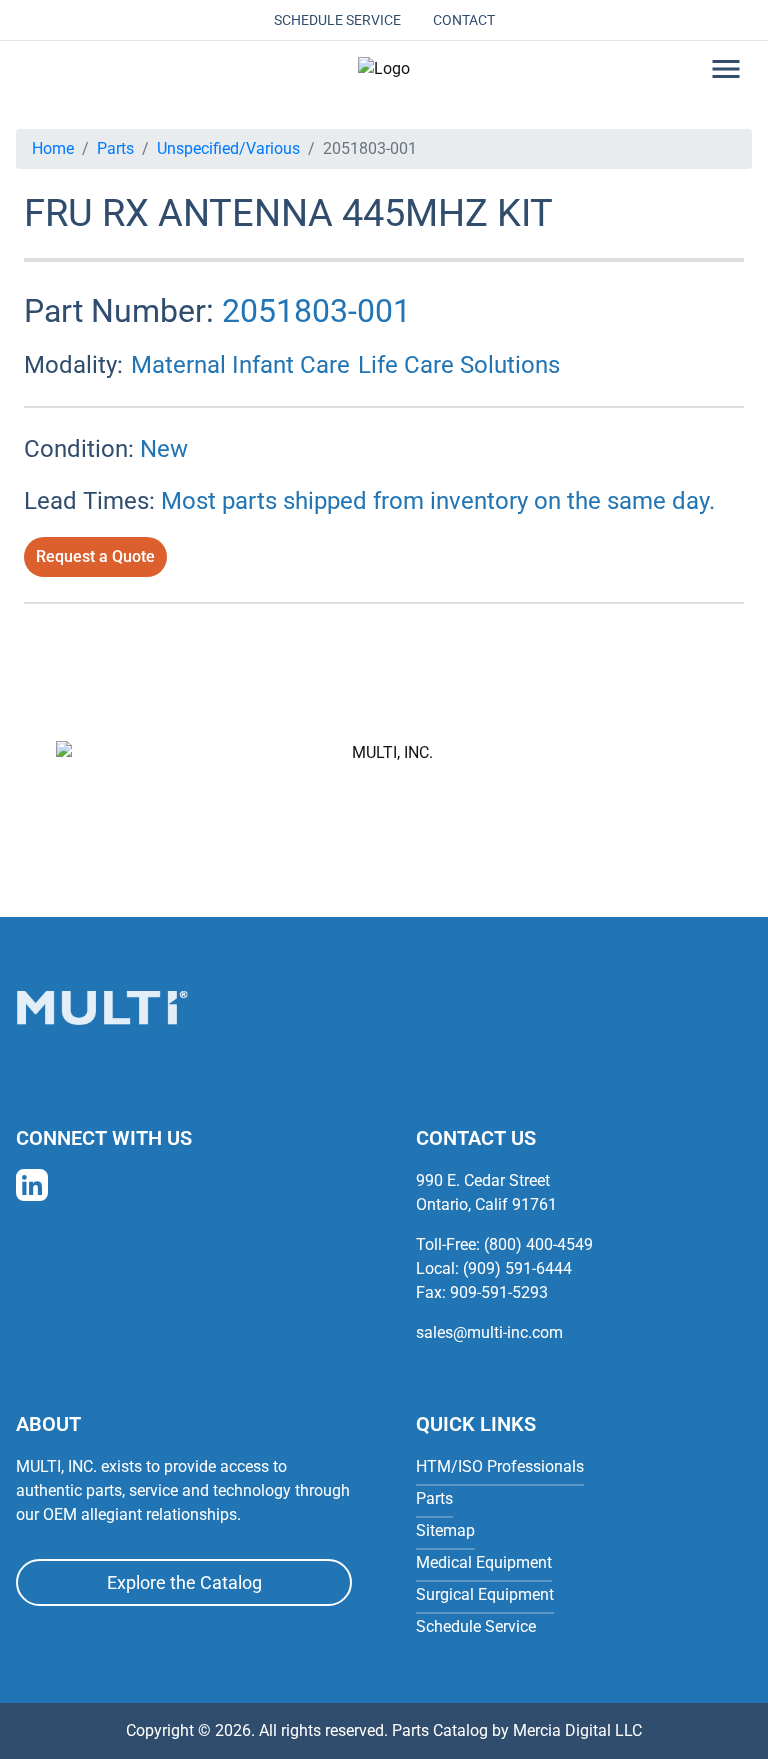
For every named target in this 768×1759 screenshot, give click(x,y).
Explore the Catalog (184, 1582)
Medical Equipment (484, 1562)
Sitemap (445, 1530)
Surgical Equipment (485, 1594)
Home (53, 148)
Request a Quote (95, 556)
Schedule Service (337, 20)
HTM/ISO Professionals (500, 1466)
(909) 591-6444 (517, 1268)
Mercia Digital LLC (577, 1730)
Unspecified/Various (228, 148)
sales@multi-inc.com (489, 1332)
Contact (464, 20)
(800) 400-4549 (538, 1244)
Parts (115, 148)
